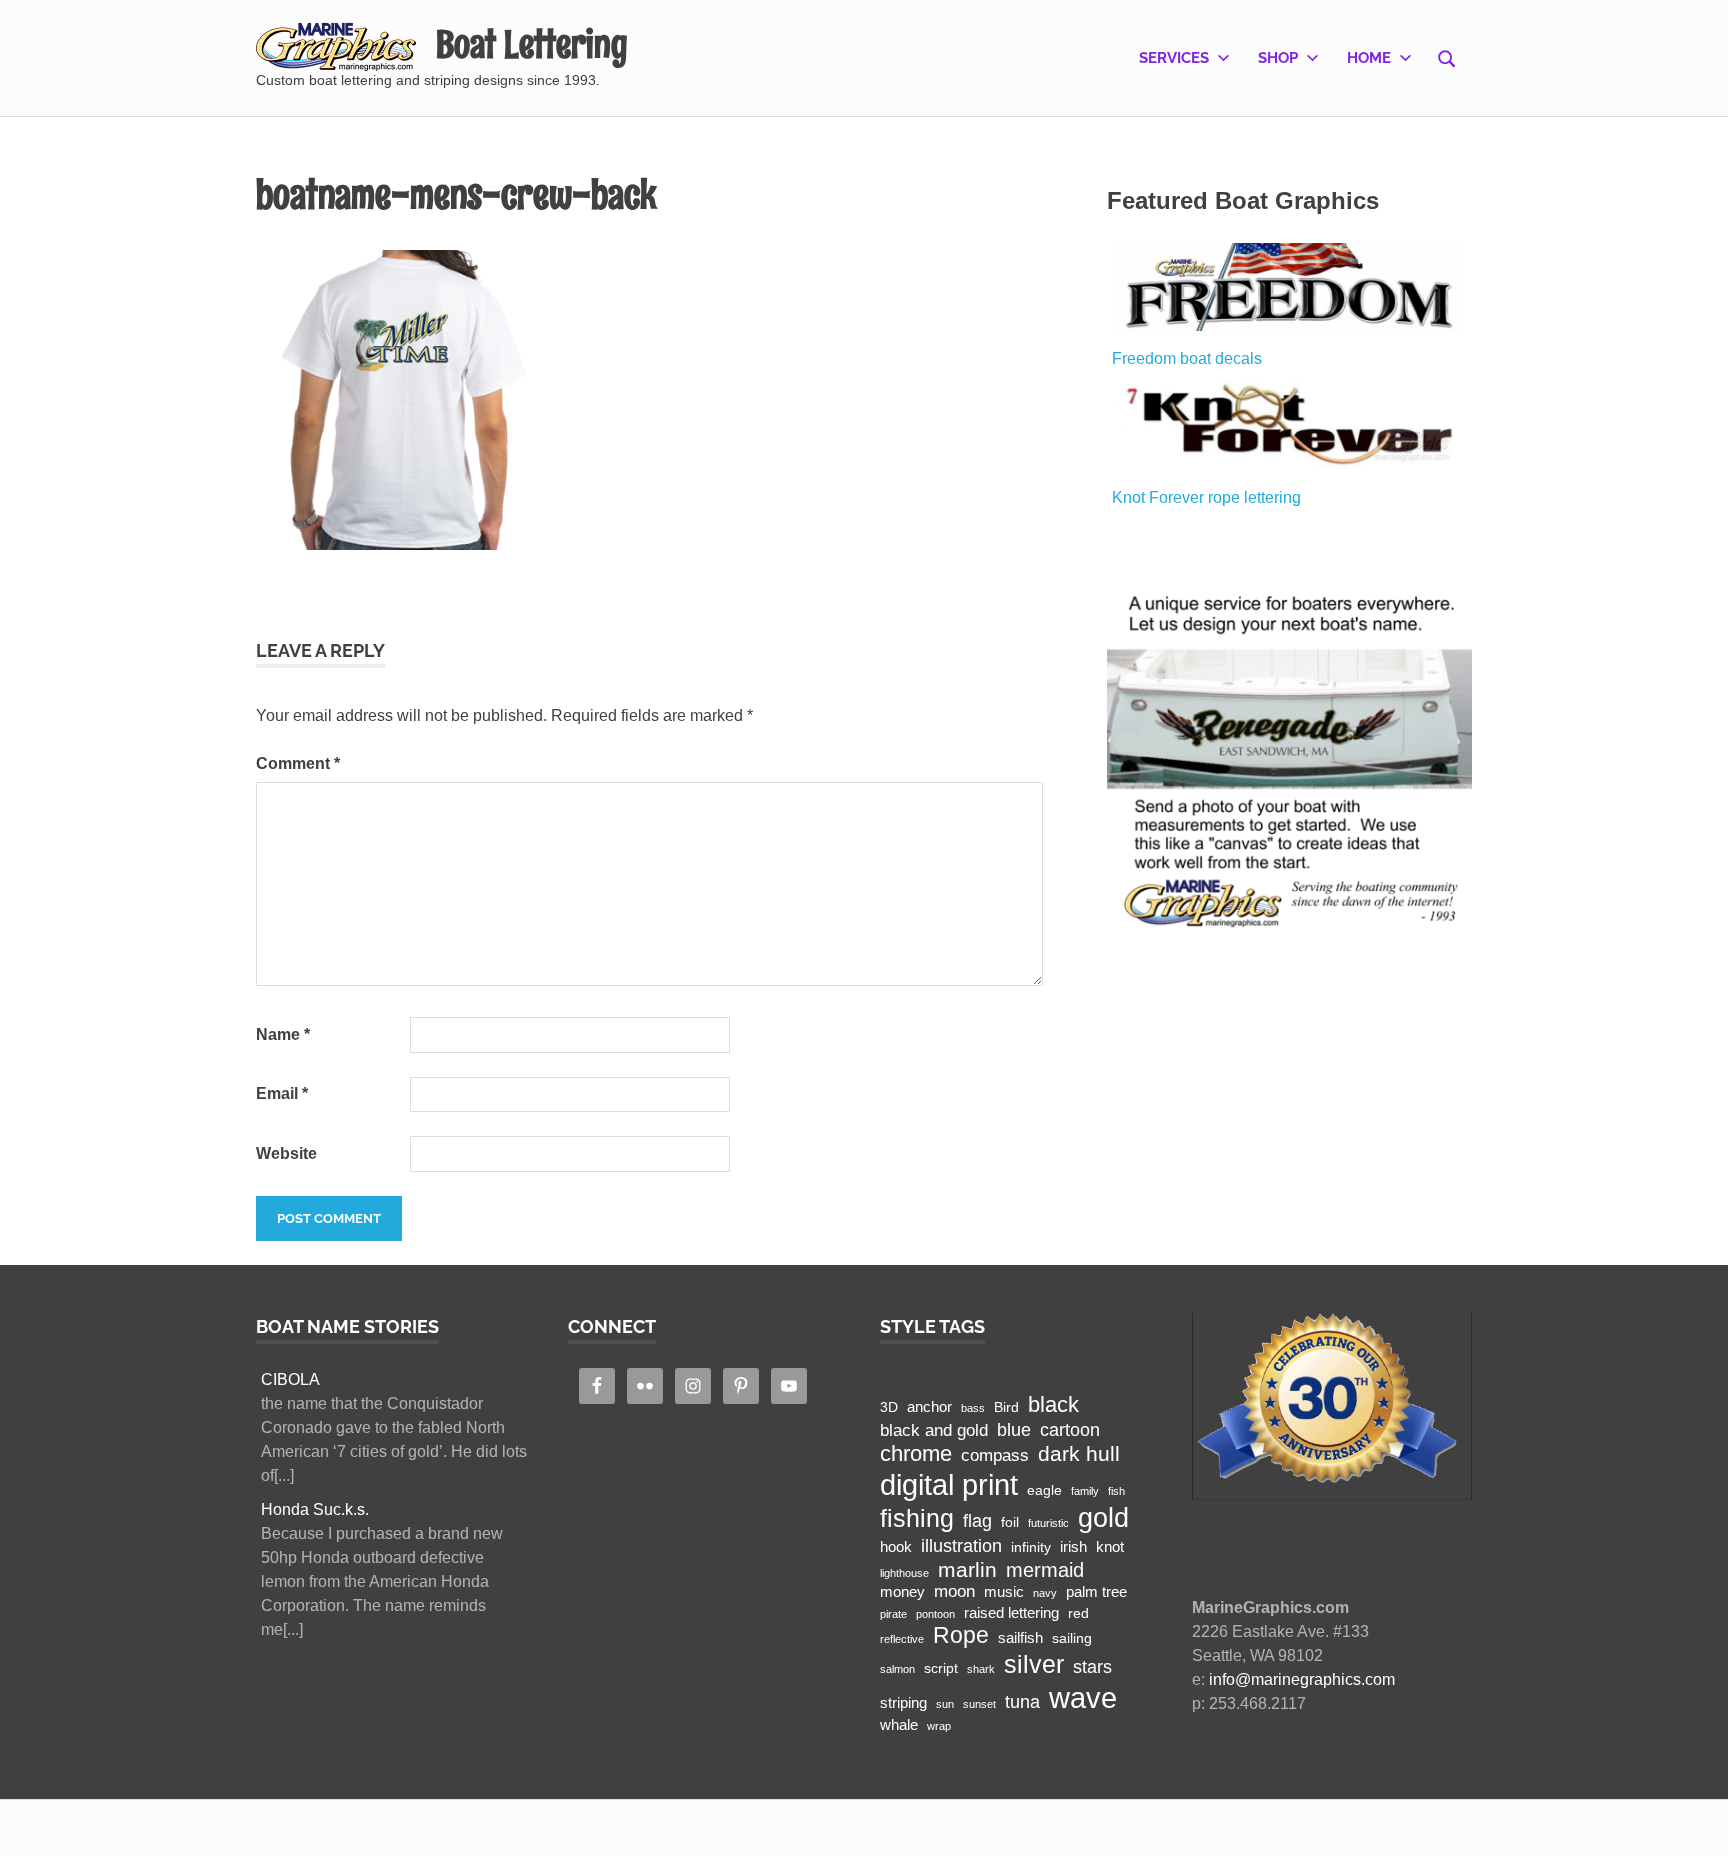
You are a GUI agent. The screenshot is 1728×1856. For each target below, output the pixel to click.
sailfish (1020, 1637)
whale (899, 1724)
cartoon (1070, 1429)
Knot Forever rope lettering (1206, 497)
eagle (1044, 1490)
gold (1103, 1517)
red (1078, 1613)
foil (1010, 1522)
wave (1083, 1697)
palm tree (1096, 1591)
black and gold (934, 1430)
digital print (949, 1485)
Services (1174, 58)
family (1085, 1491)
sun (945, 1704)
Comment (298, 763)
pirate (893, 1614)
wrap (939, 1726)
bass (973, 1408)
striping (903, 1702)
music (1004, 1591)
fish (1116, 1491)
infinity (1031, 1547)
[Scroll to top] (1692, 1820)
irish (1073, 1546)
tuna (1022, 1701)
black (1053, 1404)
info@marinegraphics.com (1302, 1679)
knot (1110, 1546)
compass (995, 1455)
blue (1014, 1429)
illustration (961, 1545)
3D (889, 1407)
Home (1369, 58)
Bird (1006, 1407)
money (902, 1591)
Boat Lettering (531, 44)
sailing (1072, 1638)
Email (282, 1093)
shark (981, 1669)
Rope (961, 1635)
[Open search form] (1447, 57)
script (941, 1668)
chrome (916, 1453)
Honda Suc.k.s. (315, 1509)
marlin (967, 1569)
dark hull (1079, 1453)
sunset (979, 1704)
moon (954, 1591)
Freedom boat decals (1187, 358)
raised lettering (1011, 1612)
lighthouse (904, 1573)
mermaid (1045, 1570)
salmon (897, 1669)
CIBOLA (290, 1379)
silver (1034, 1664)
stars (1092, 1666)
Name (283, 1034)
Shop (1278, 58)
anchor (929, 1406)
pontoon (935, 1614)
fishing (917, 1518)
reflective (902, 1639)
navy (1045, 1593)
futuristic (1048, 1523)
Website (286, 1153)
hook (896, 1546)
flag (977, 1520)
